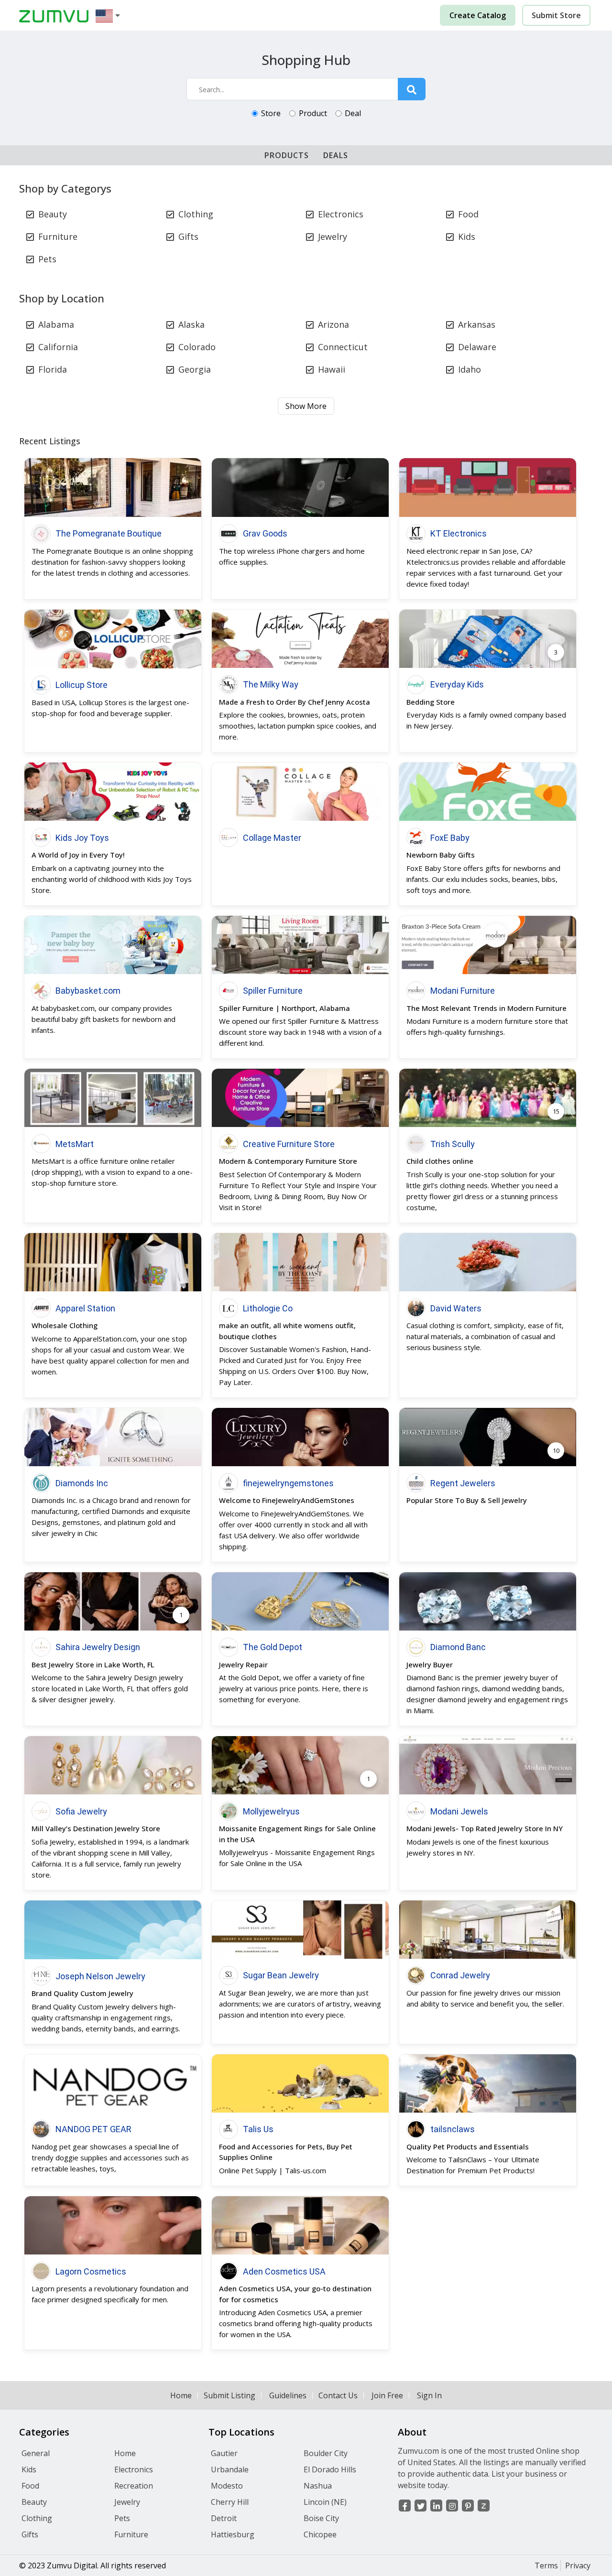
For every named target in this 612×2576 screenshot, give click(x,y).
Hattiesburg (233, 2534)
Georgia (195, 369)
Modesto (227, 2486)
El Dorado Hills (330, 2469)
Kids (467, 236)
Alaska (191, 324)
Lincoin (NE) (325, 2502)
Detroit (224, 2518)
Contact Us (338, 2395)
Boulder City (326, 2453)
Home (181, 2395)
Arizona (333, 324)
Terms (546, 2565)
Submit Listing (229, 2395)
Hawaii (332, 369)
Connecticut (343, 347)
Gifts (188, 236)
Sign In (429, 2395)
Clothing (196, 214)
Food (468, 214)
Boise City (321, 2518)
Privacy (578, 2565)
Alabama (56, 324)
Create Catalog (478, 15)
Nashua (318, 2486)
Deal (353, 113)
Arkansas (477, 324)
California (58, 347)
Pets (47, 259)
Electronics (341, 214)
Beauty (53, 214)
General (36, 2453)
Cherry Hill (230, 2502)
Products (287, 155)
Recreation (134, 2486)
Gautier (224, 2453)
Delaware (477, 347)
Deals (336, 155)
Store (271, 113)
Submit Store (556, 15)
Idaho (470, 369)
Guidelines (288, 2395)
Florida (53, 369)
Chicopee (320, 2534)
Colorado (197, 347)
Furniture (58, 236)
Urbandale (230, 2469)
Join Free (387, 2395)
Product (313, 113)
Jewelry (333, 236)
